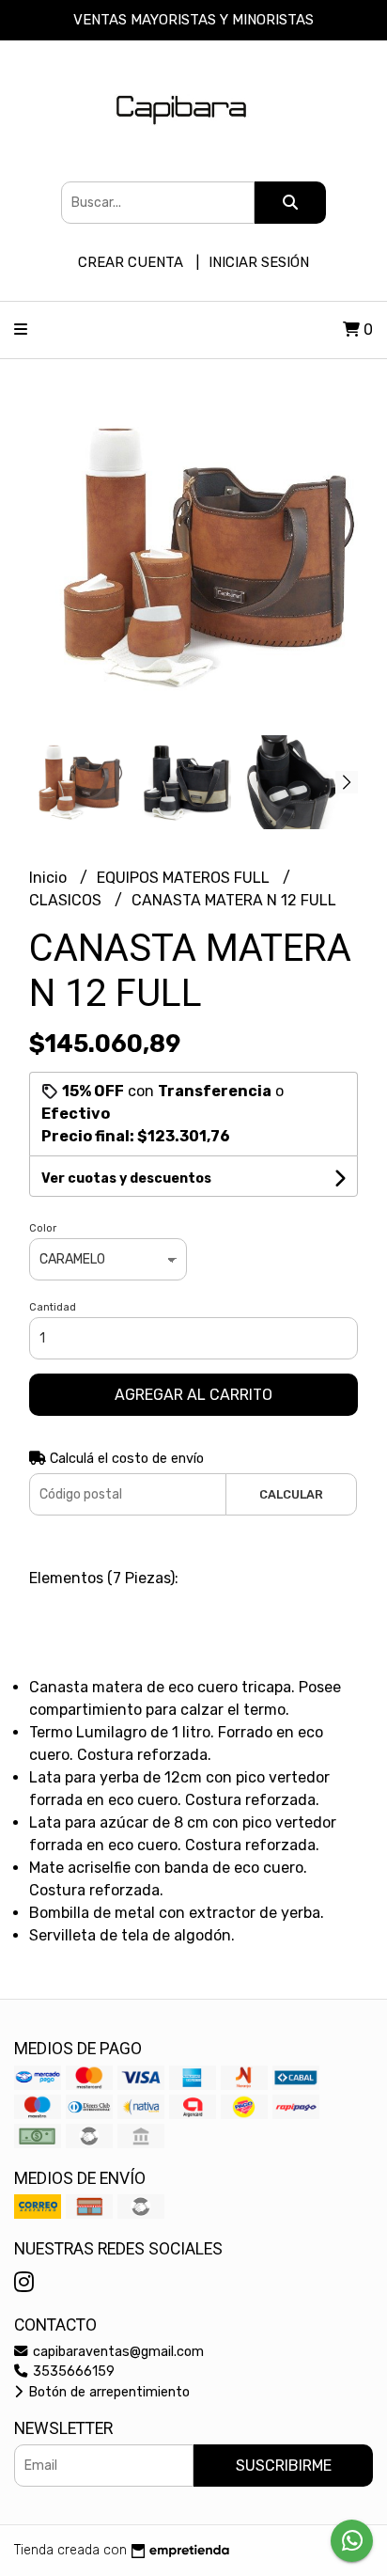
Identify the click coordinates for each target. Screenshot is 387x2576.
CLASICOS (67, 900)
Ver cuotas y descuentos (126, 1178)
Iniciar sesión (259, 262)
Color (43, 1228)
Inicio (50, 878)
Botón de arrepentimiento (107, 2392)
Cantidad (53, 1307)
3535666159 (72, 2372)
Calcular (291, 1494)
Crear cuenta (131, 262)
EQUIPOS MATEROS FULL (185, 878)
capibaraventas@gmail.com (116, 2352)
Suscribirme (284, 2466)
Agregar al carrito (193, 1395)
